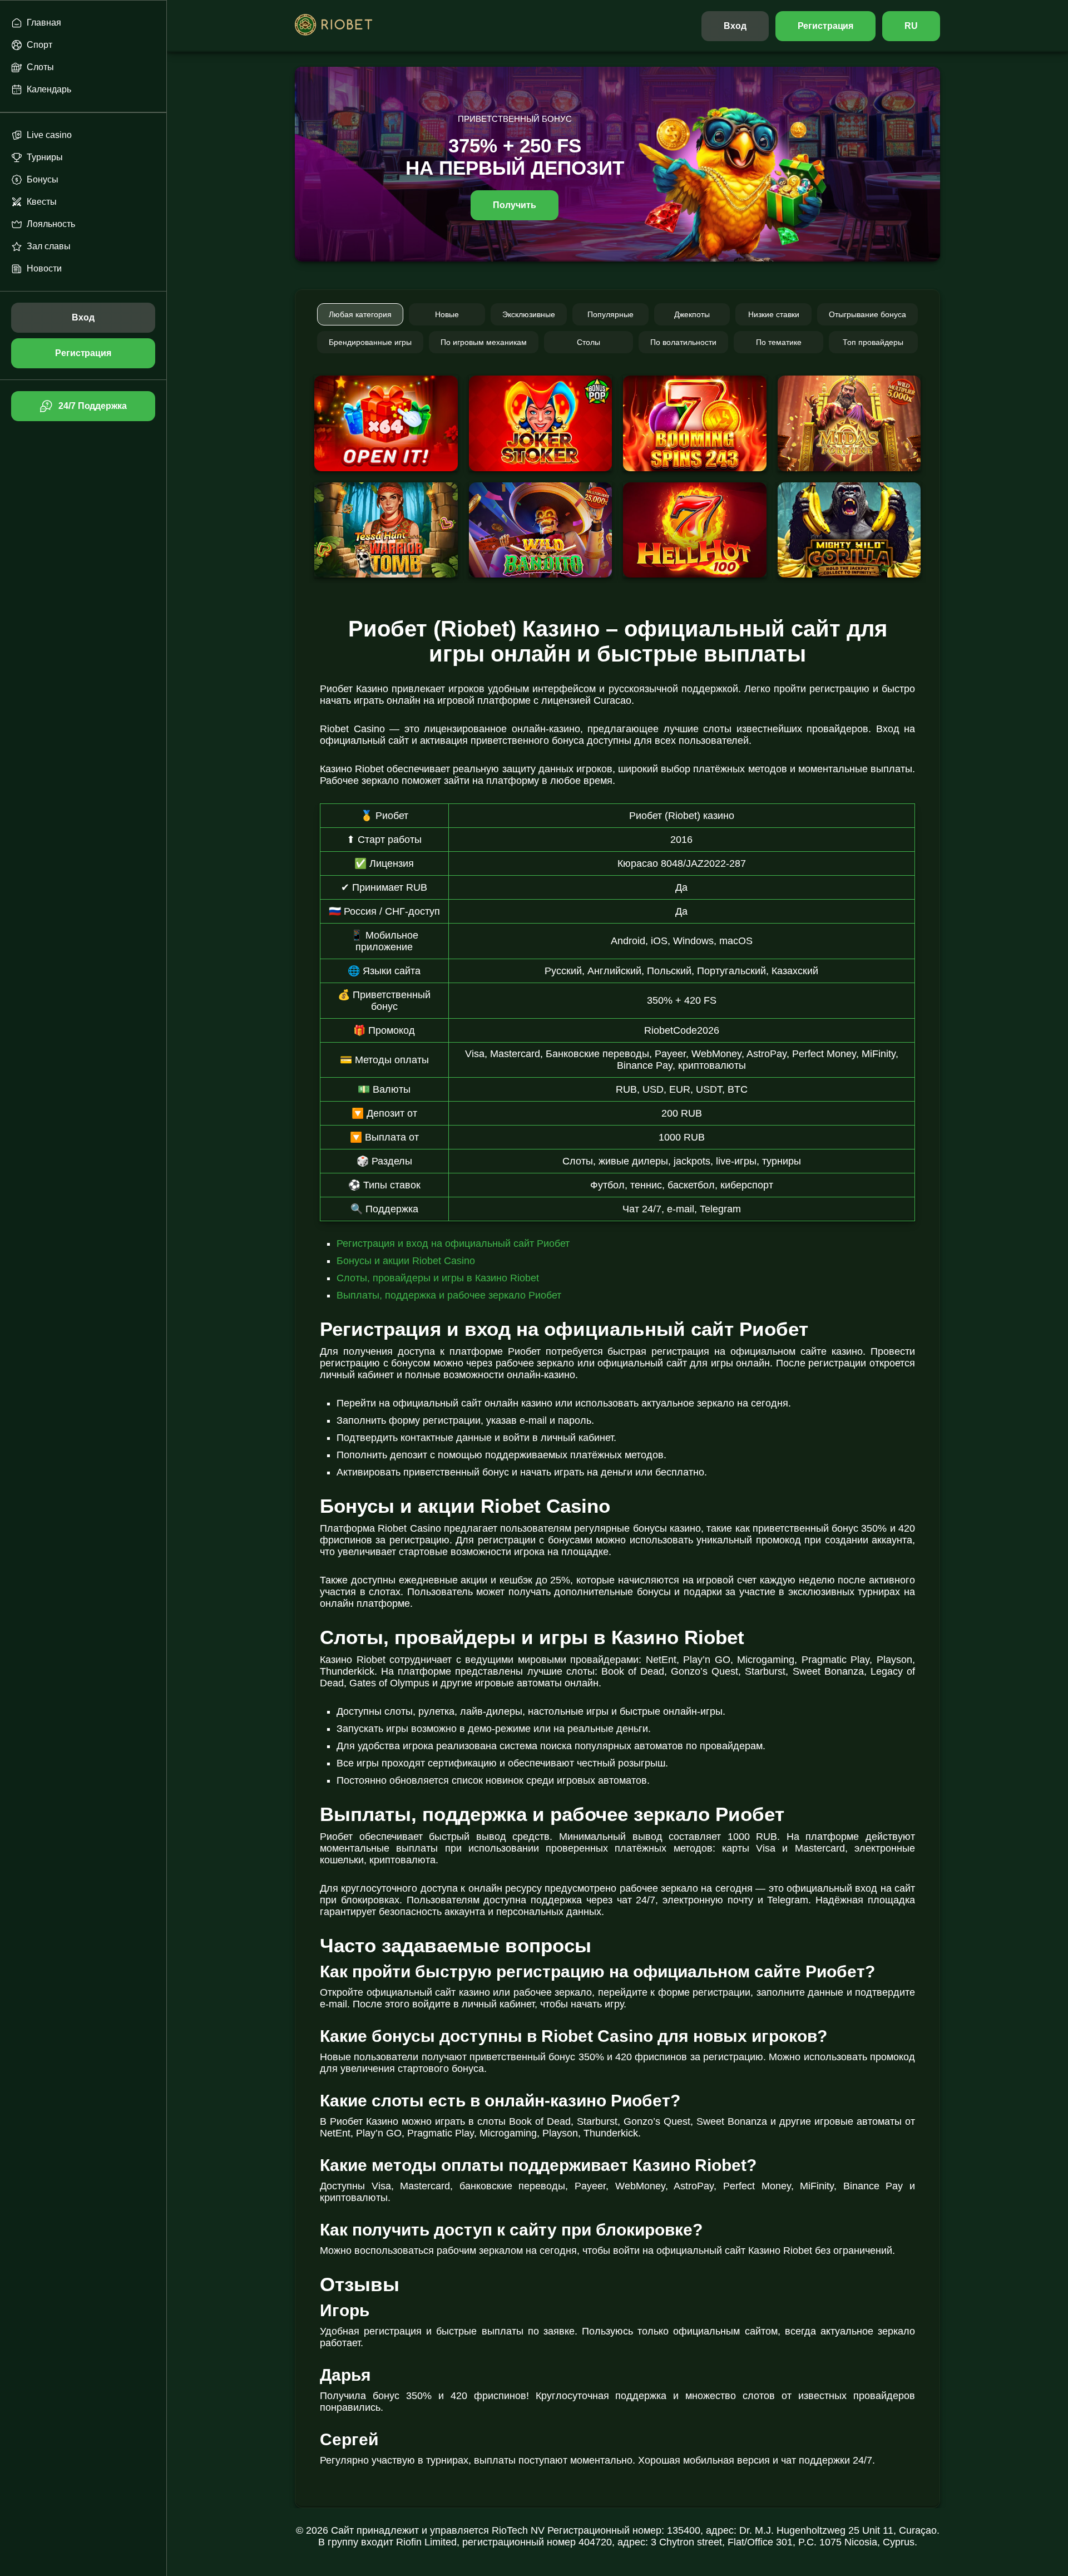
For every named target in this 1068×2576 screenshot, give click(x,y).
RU (911, 26)
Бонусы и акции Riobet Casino (406, 1261)
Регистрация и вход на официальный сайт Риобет (453, 1243)
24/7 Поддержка (92, 406)
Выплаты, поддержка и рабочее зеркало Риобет (449, 1295)
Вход (735, 26)
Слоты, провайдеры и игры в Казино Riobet (438, 1278)
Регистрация (826, 26)
